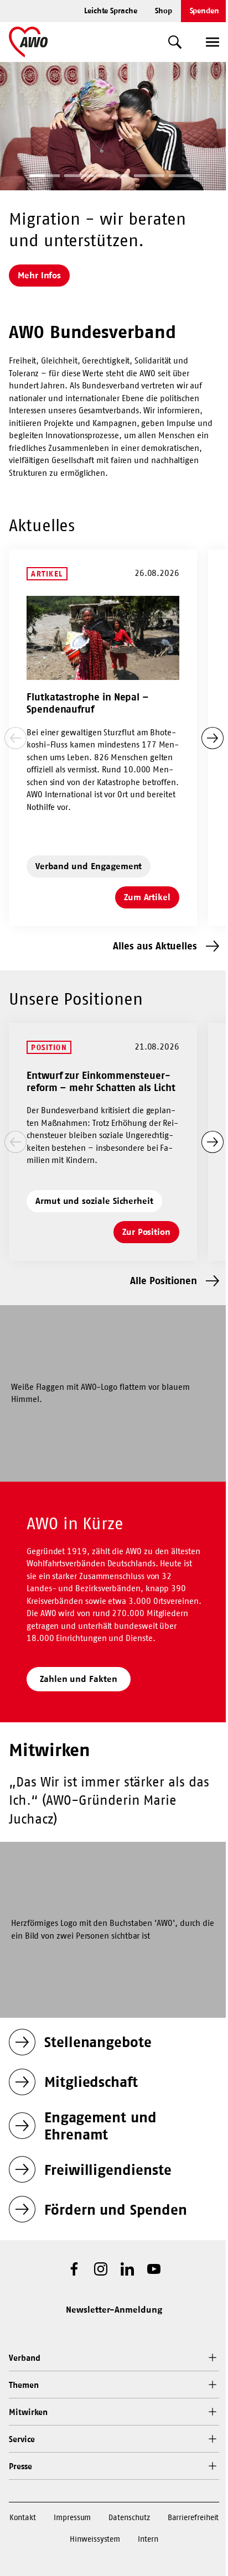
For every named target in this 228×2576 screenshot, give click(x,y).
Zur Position (151, 1235)
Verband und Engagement (89, 866)
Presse (20, 2466)
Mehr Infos (39, 275)
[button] (45, 177)
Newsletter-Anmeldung (114, 2309)
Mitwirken (28, 2412)
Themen (24, 2385)
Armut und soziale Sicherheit (94, 1201)
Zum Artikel (152, 900)
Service (22, 2439)
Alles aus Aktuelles (155, 946)
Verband (24, 2358)
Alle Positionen (164, 1281)
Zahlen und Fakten (79, 1679)
